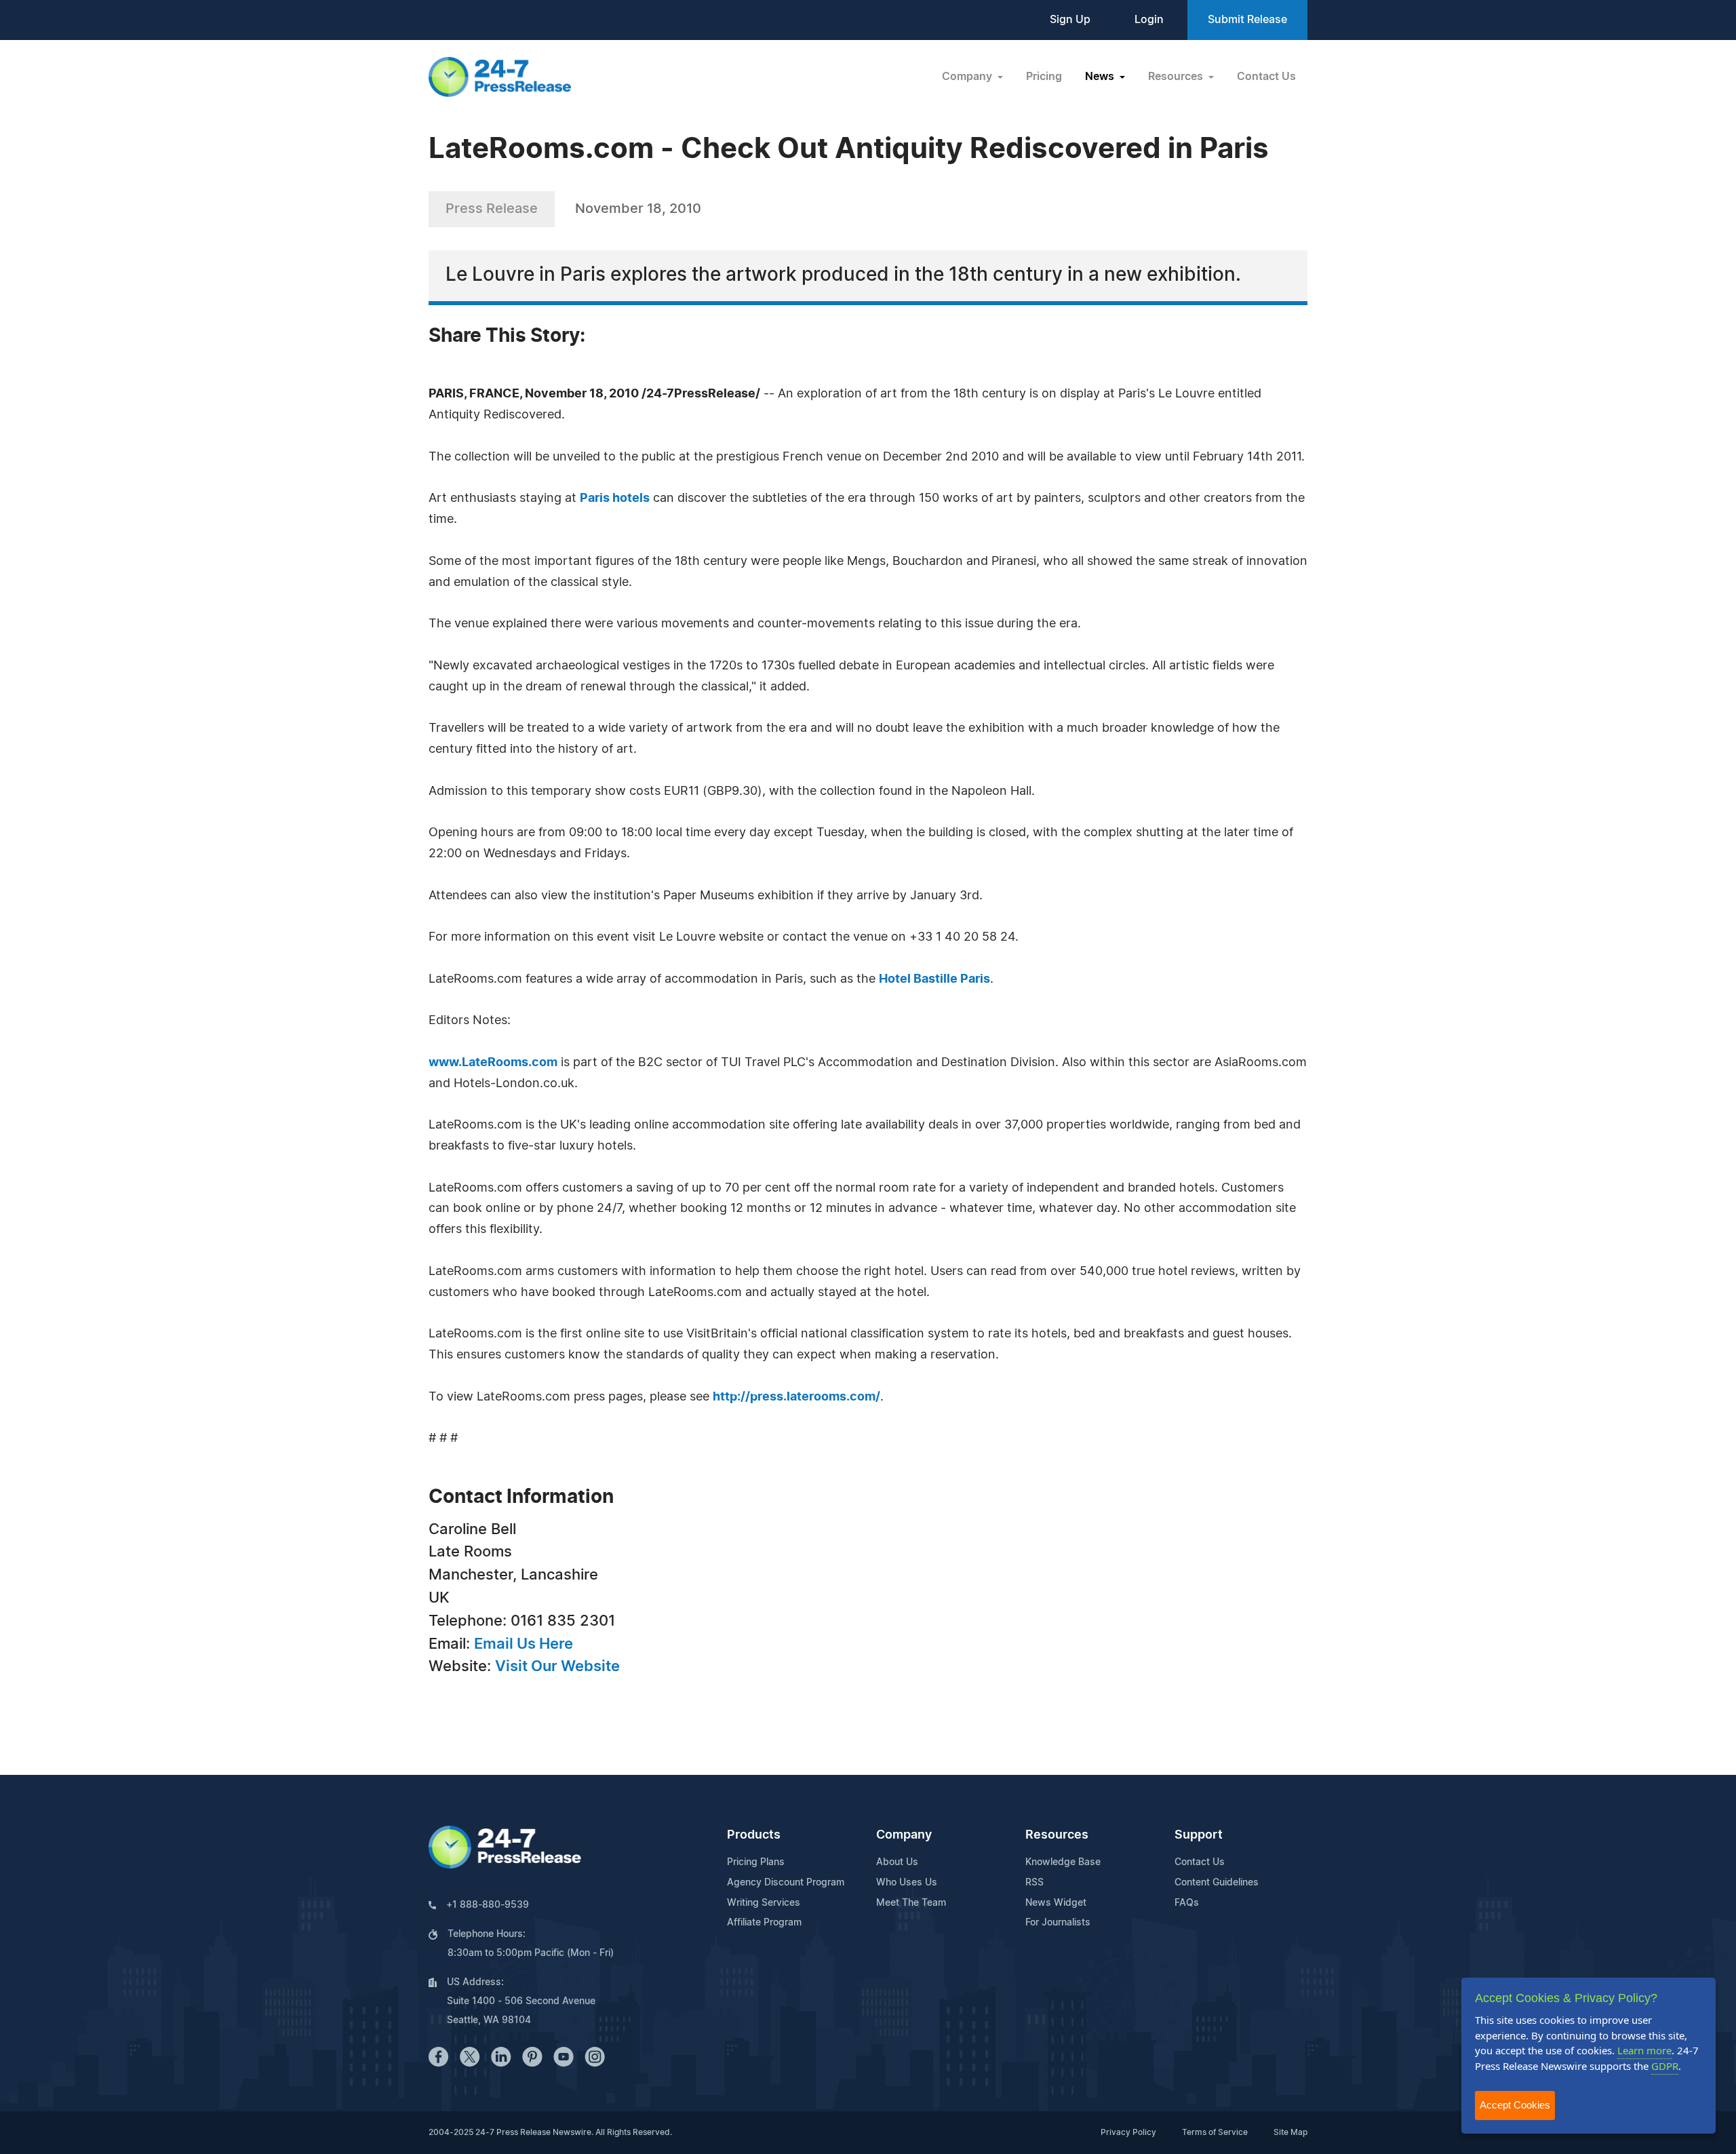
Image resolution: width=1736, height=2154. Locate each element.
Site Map (1290, 2132)
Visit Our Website (557, 1666)
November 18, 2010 (638, 209)
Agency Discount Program (786, 1883)
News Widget (1056, 1903)
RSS (1034, 1883)
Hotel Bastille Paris (934, 979)
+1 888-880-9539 (488, 1905)
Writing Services (764, 1903)
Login (1149, 20)
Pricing (1044, 77)
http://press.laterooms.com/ (796, 1397)
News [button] (1101, 77)
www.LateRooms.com (493, 1063)
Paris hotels (615, 498)
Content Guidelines (1217, 1883)
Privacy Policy (1128, 2132)
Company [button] (968, 77)
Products (754, 1835)
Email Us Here (524, 1644)
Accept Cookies (1515, 2105)
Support (1199, 1835)
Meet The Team (911, 1903)
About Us (897, 1862)
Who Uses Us (907, 1883)
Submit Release (1247, 20)
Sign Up (1070, 20)
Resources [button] (1177, 77)
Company (904, 1835)
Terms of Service (1215, 2132)
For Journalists (1058, 1923)
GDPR (1665, 2066)
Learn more (1644, 2050)
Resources (1057, 1835)
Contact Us (1266, 77)
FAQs (1187, 1903)
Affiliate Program (764, 1923)
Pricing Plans (756, 1862)
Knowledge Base (1063, 1862)
